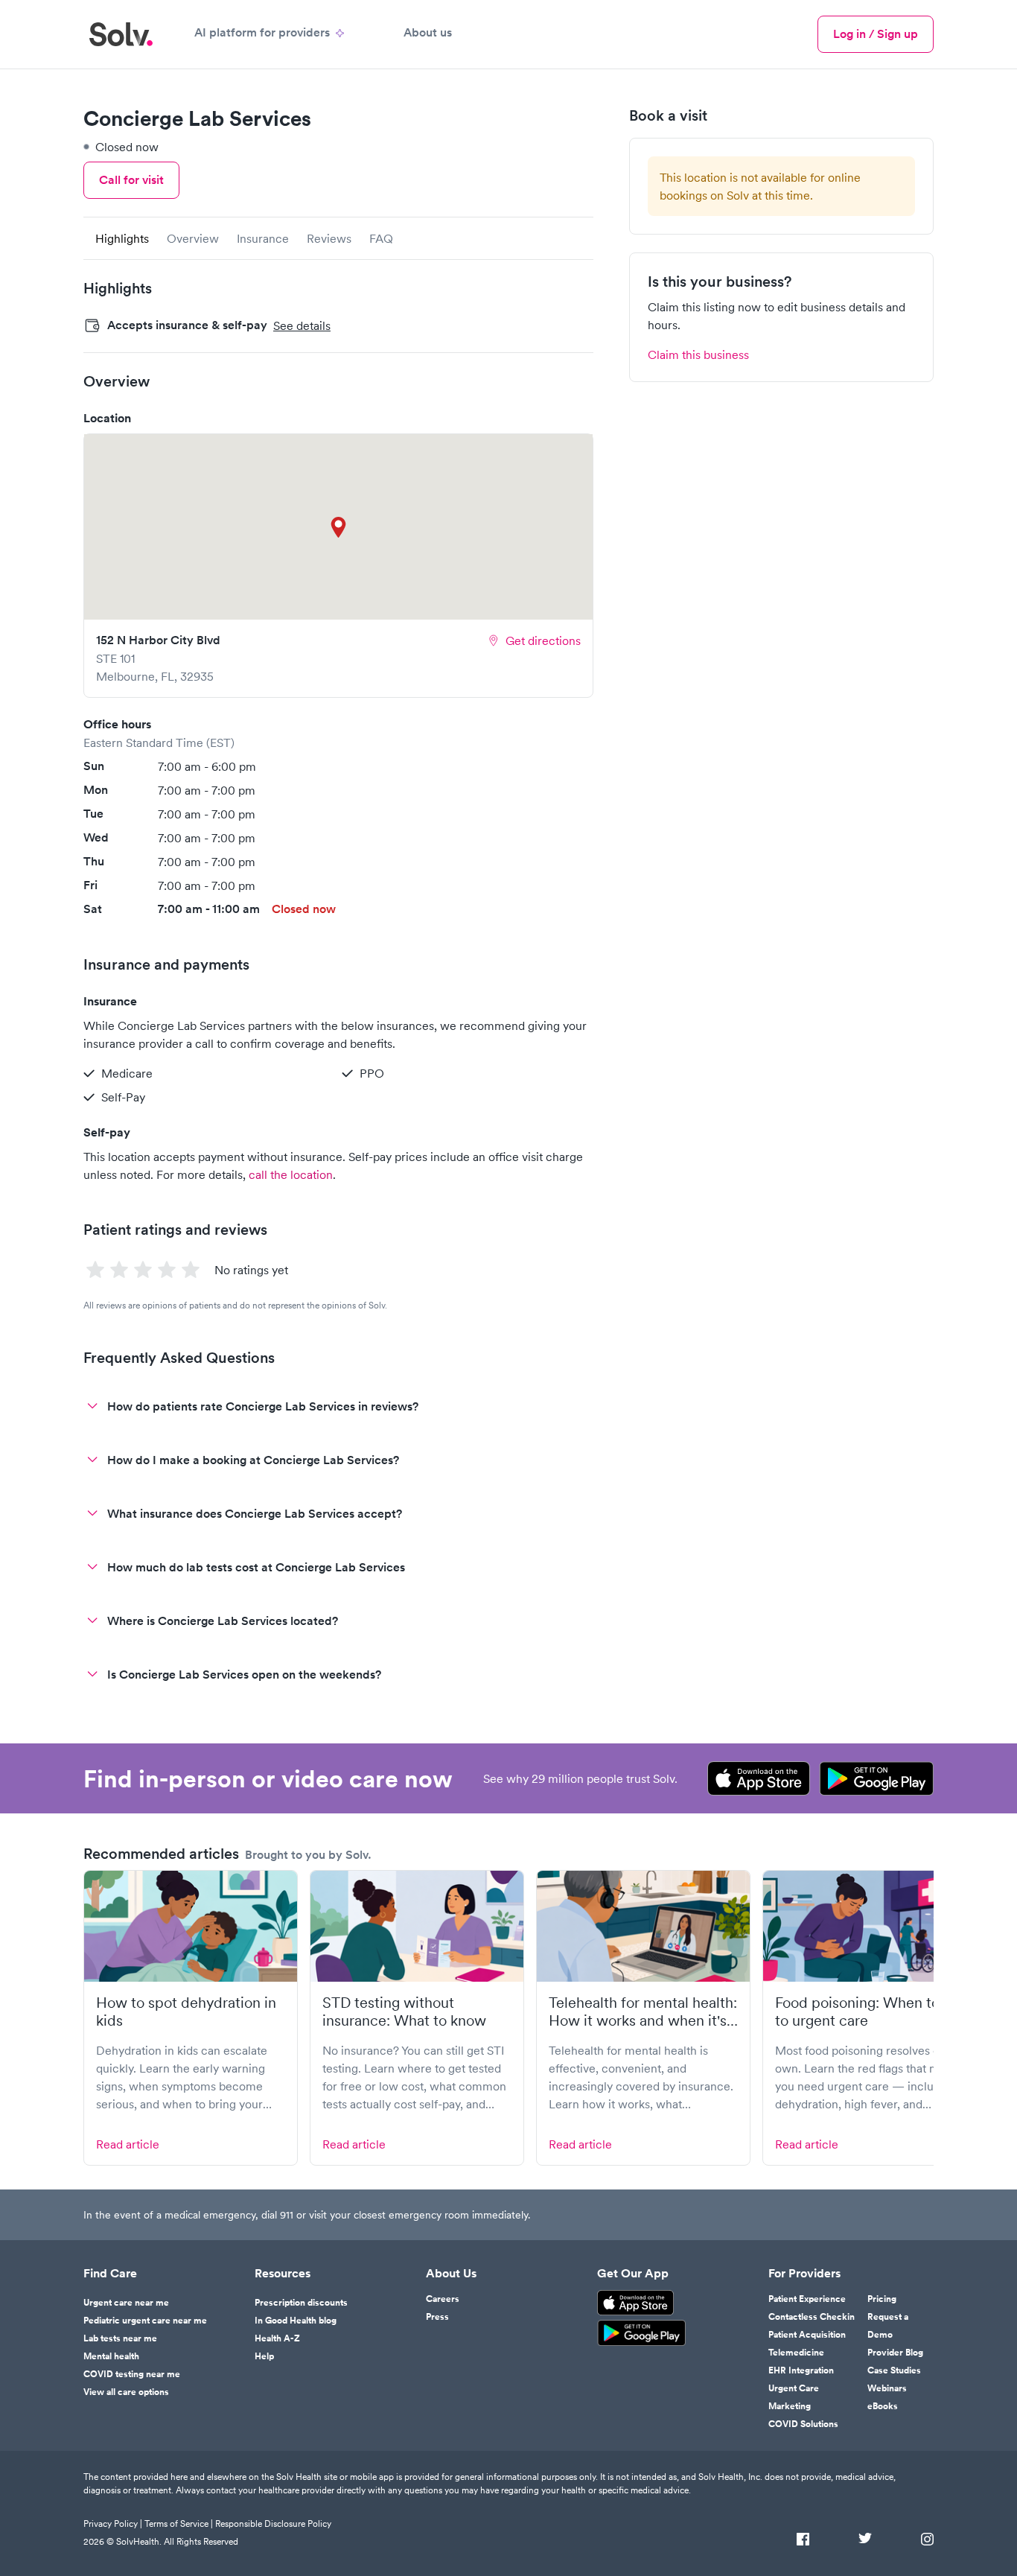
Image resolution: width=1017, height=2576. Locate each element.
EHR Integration (801, 2370)
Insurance (263, 238)
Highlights (122, 238)
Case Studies (894, 2370)
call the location (291, 1174)
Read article (128, 2144)
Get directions (543, 640)
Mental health (111, 2356)
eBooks (883, 2406)
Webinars (887, 2388)
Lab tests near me (120, 2338)
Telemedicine (796, 2353)
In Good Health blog (296, 2321)
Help (264, 2356)
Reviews (329, 238)
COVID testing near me (132, 2374)
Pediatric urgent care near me (145, 2321)
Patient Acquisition (807, 2335)
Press (437, 2317)
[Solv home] (121, 34)
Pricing (882, 2299)
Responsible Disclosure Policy (273, 2523)
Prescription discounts (301, 2303)
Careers (443, 2299)
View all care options (126, 2392)
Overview (193, 238)
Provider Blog (895, 2353)
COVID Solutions (803, 2424)
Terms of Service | (179, 2523)
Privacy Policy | (113, 2523)
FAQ (381, 238)
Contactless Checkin (812, 2317)
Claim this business (698, 354)
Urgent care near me (126, 2303)
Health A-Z (277, 2338)
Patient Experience (807, 2299)
